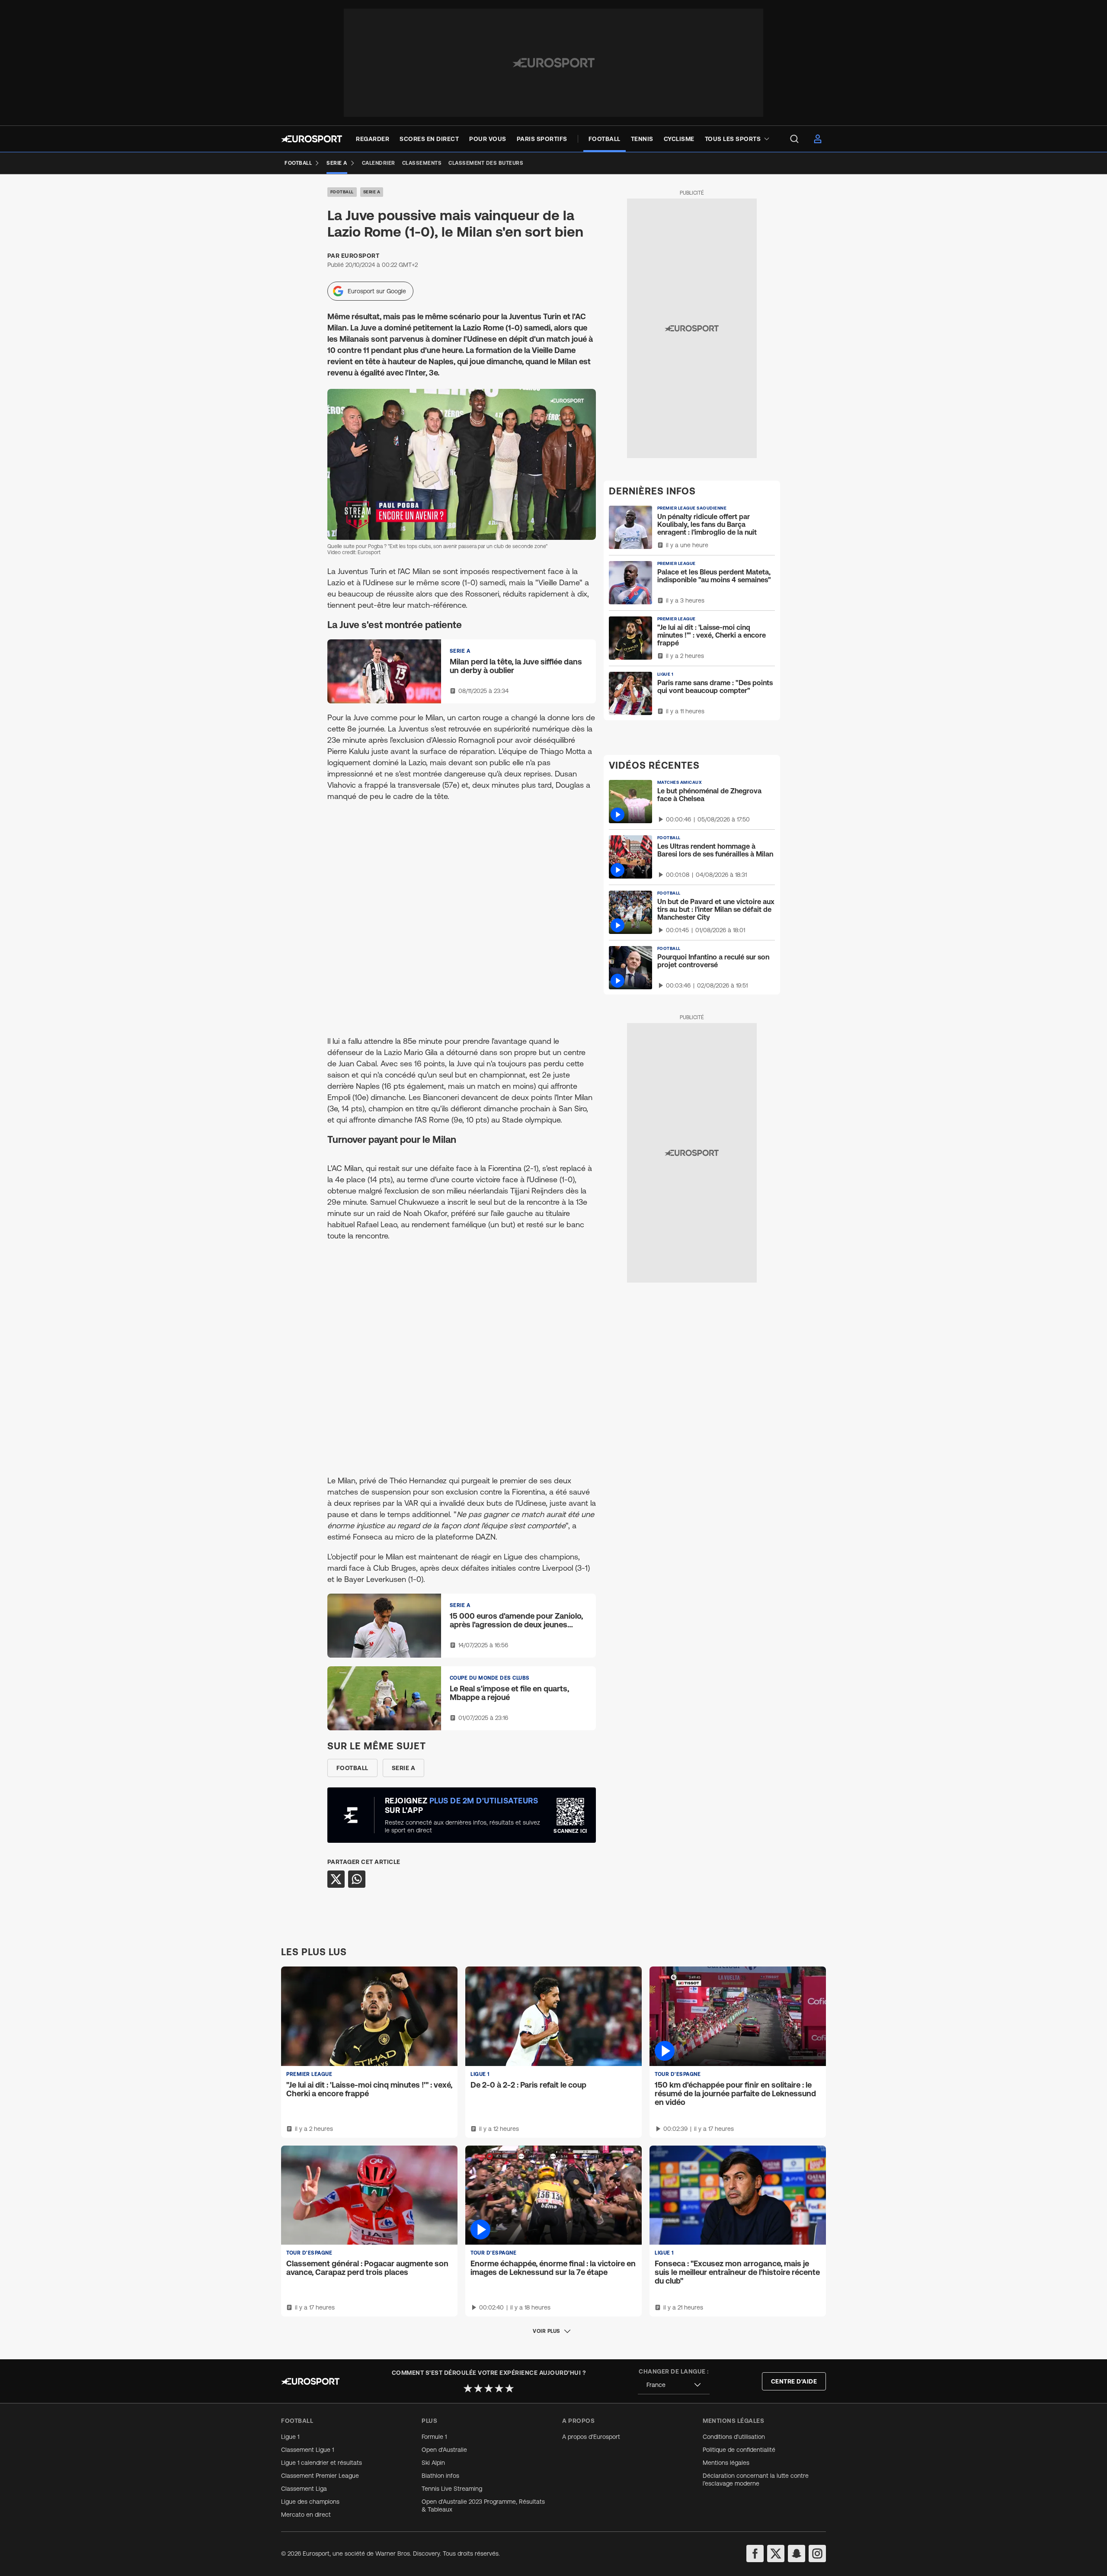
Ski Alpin (433, 2463)
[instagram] (817, 2554)
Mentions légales (726, 2463)
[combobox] (674, 2385)
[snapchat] (797, 2554)
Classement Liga (304, 2489)
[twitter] (776, 2554)
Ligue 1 (290, 2437)
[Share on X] (336, 1879)
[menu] (794, 139)
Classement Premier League (320, 2476)
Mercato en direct (306, 2515)
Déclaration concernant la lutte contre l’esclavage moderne (756, 2480)
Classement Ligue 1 (307, 2450)
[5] (509, 2388)
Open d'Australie (444, 2450)
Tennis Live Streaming (452, 2489)
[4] (499, 2388)
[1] (468, 2388)
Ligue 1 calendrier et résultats (322, 2463)
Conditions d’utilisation (734, 2437)
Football (342, 192)
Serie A (372, 192)
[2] (478, 2388)
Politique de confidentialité (739, 2450)
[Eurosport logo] (312, 139)
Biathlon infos (440, 2476)
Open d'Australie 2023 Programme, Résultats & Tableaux (483, 2505)
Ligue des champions (310, 2502)
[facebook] (755, 2554)
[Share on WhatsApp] (357, 1879)
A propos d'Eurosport (591, 2437)
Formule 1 (434, 2437)
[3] (489, 2388)
